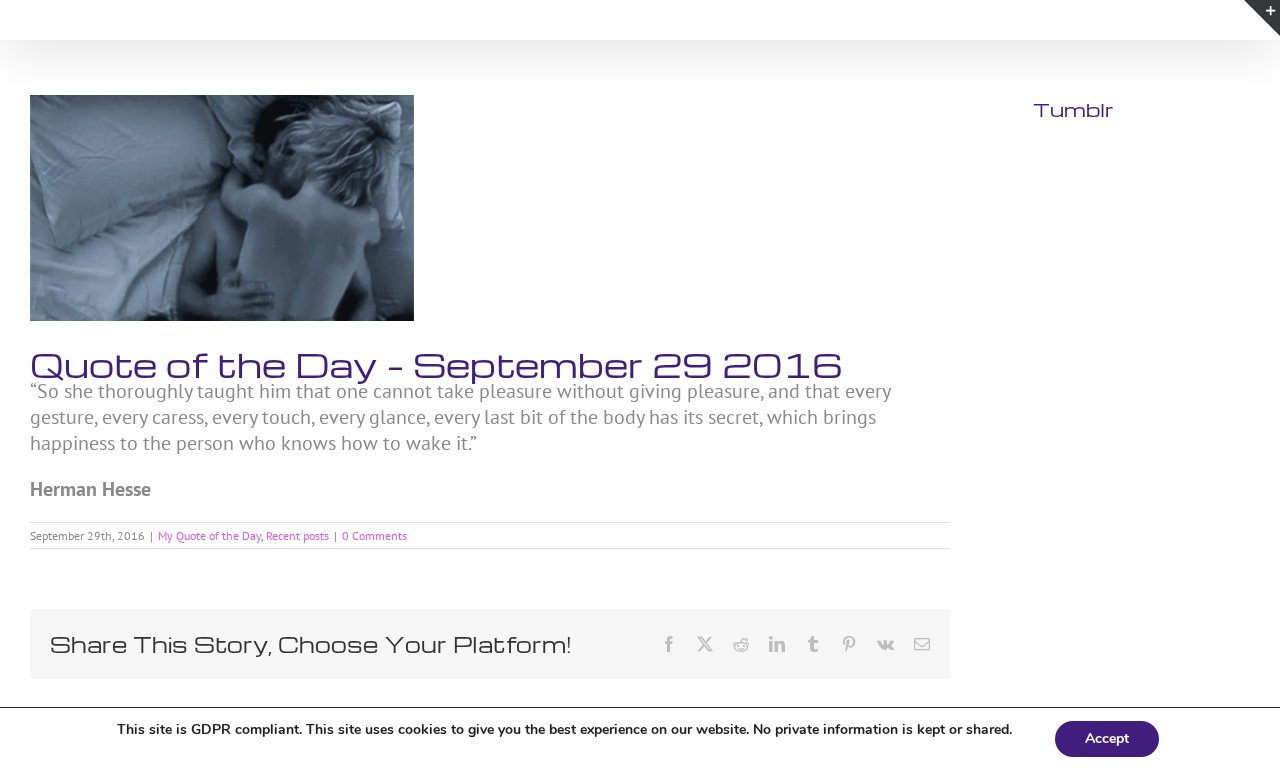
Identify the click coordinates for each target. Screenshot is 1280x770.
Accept (1107, 738)
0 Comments (374, 535)
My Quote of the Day (209, 535)
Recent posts (297, 535)
